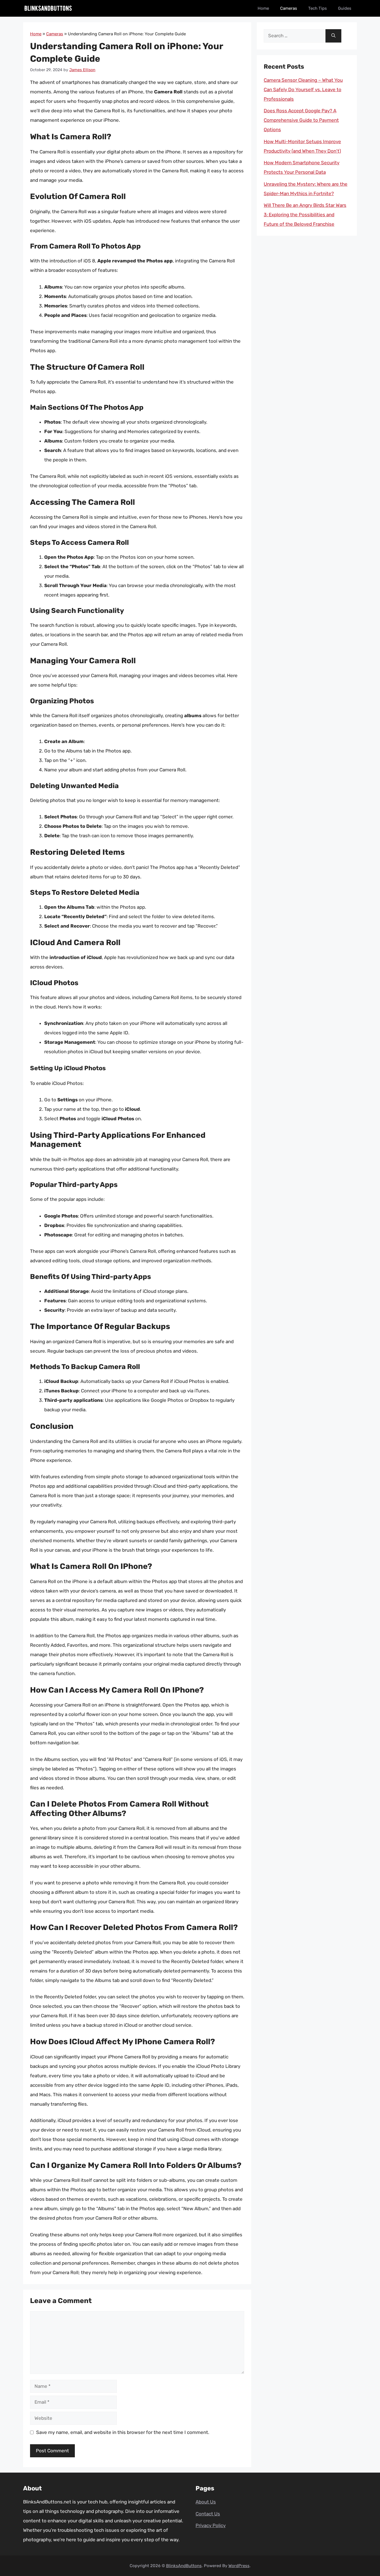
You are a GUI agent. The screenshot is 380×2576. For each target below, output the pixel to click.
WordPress (239, 2566)
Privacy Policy (211, 2525)
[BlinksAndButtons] (48, 8)
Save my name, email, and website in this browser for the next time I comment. (123, 2432)
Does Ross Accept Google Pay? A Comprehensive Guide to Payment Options (301, 120)
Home (263, 8)
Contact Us (208, 2514)
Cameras (289, 8)
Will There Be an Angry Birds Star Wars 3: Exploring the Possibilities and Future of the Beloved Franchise (305, 215)
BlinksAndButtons (184, 2566)
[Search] (333, 36)
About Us (206, 2502)
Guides (345, 8)
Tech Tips (318, 8)
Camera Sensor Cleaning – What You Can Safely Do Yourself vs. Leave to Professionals (303, 90)
